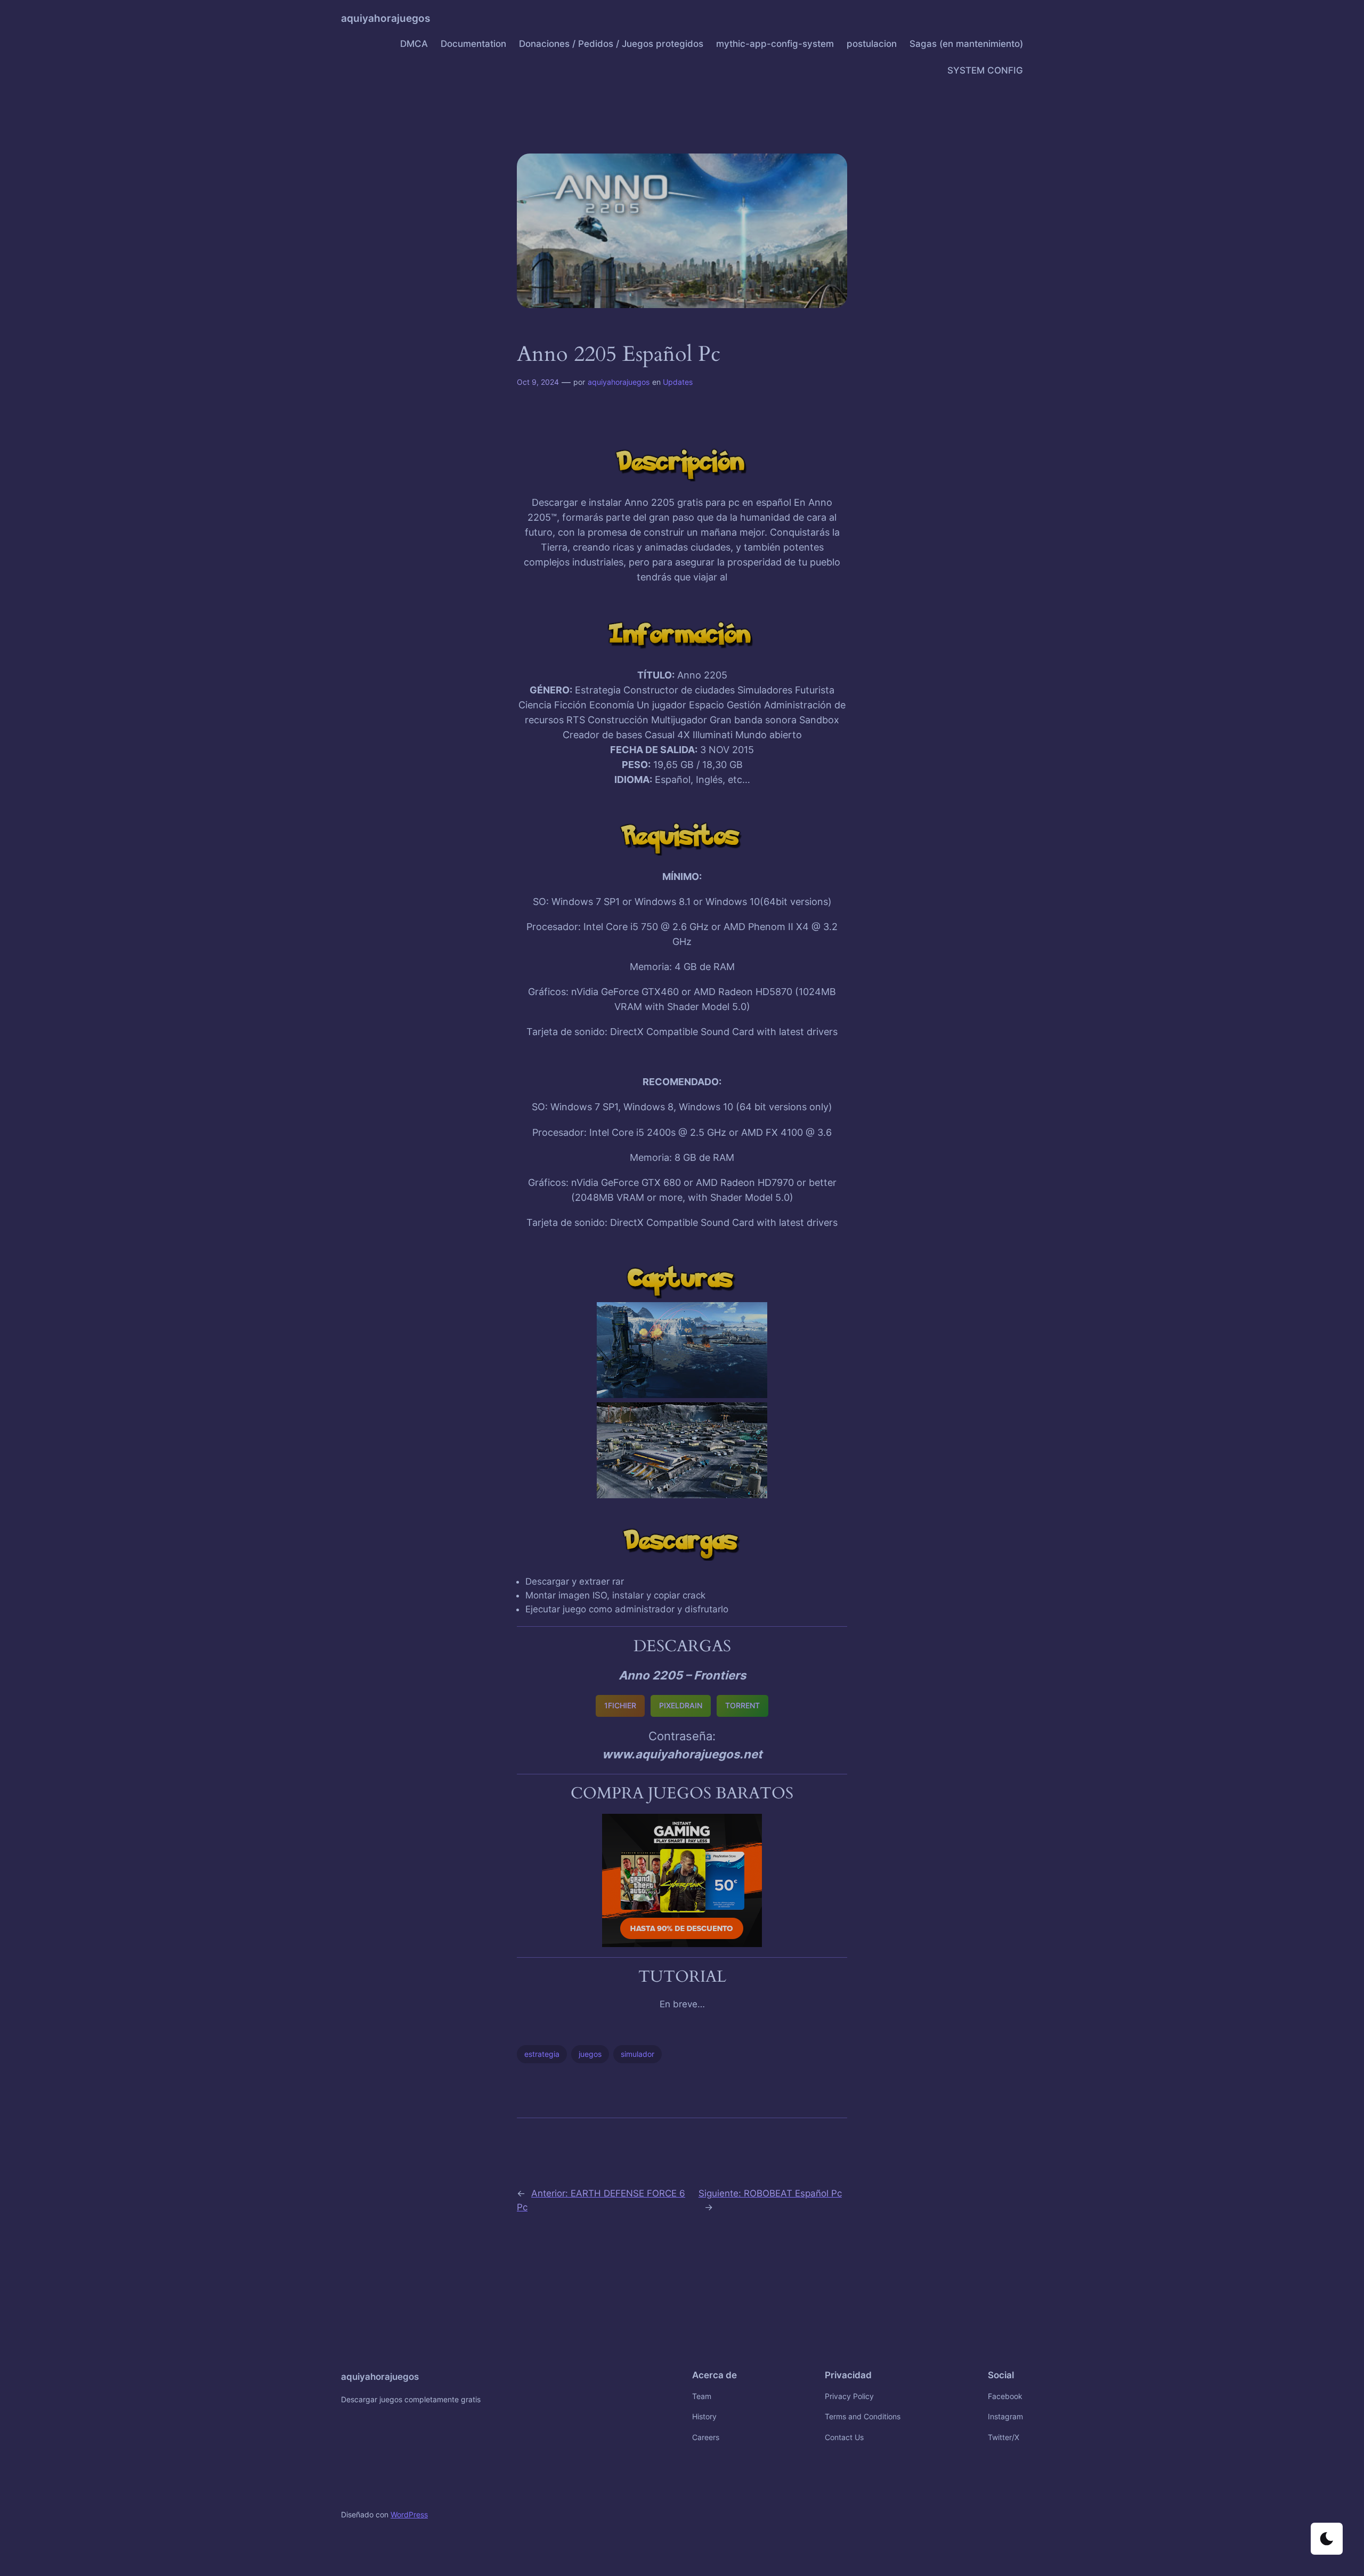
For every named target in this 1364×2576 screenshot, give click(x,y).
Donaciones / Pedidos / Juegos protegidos (611, 44)
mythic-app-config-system (775, 44)
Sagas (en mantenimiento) (966, 44)
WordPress (409, 2514)
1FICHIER (620, 1705)
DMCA (414, 44)
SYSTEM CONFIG (985, 70)
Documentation (473, 44)
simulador (638, 2054)
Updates (678, 382)
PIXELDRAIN (681, 1705)
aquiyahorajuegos (385, 18)
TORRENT (742, 1705)
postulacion (872, 44)
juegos (590, 2054)
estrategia (542, 2054)
